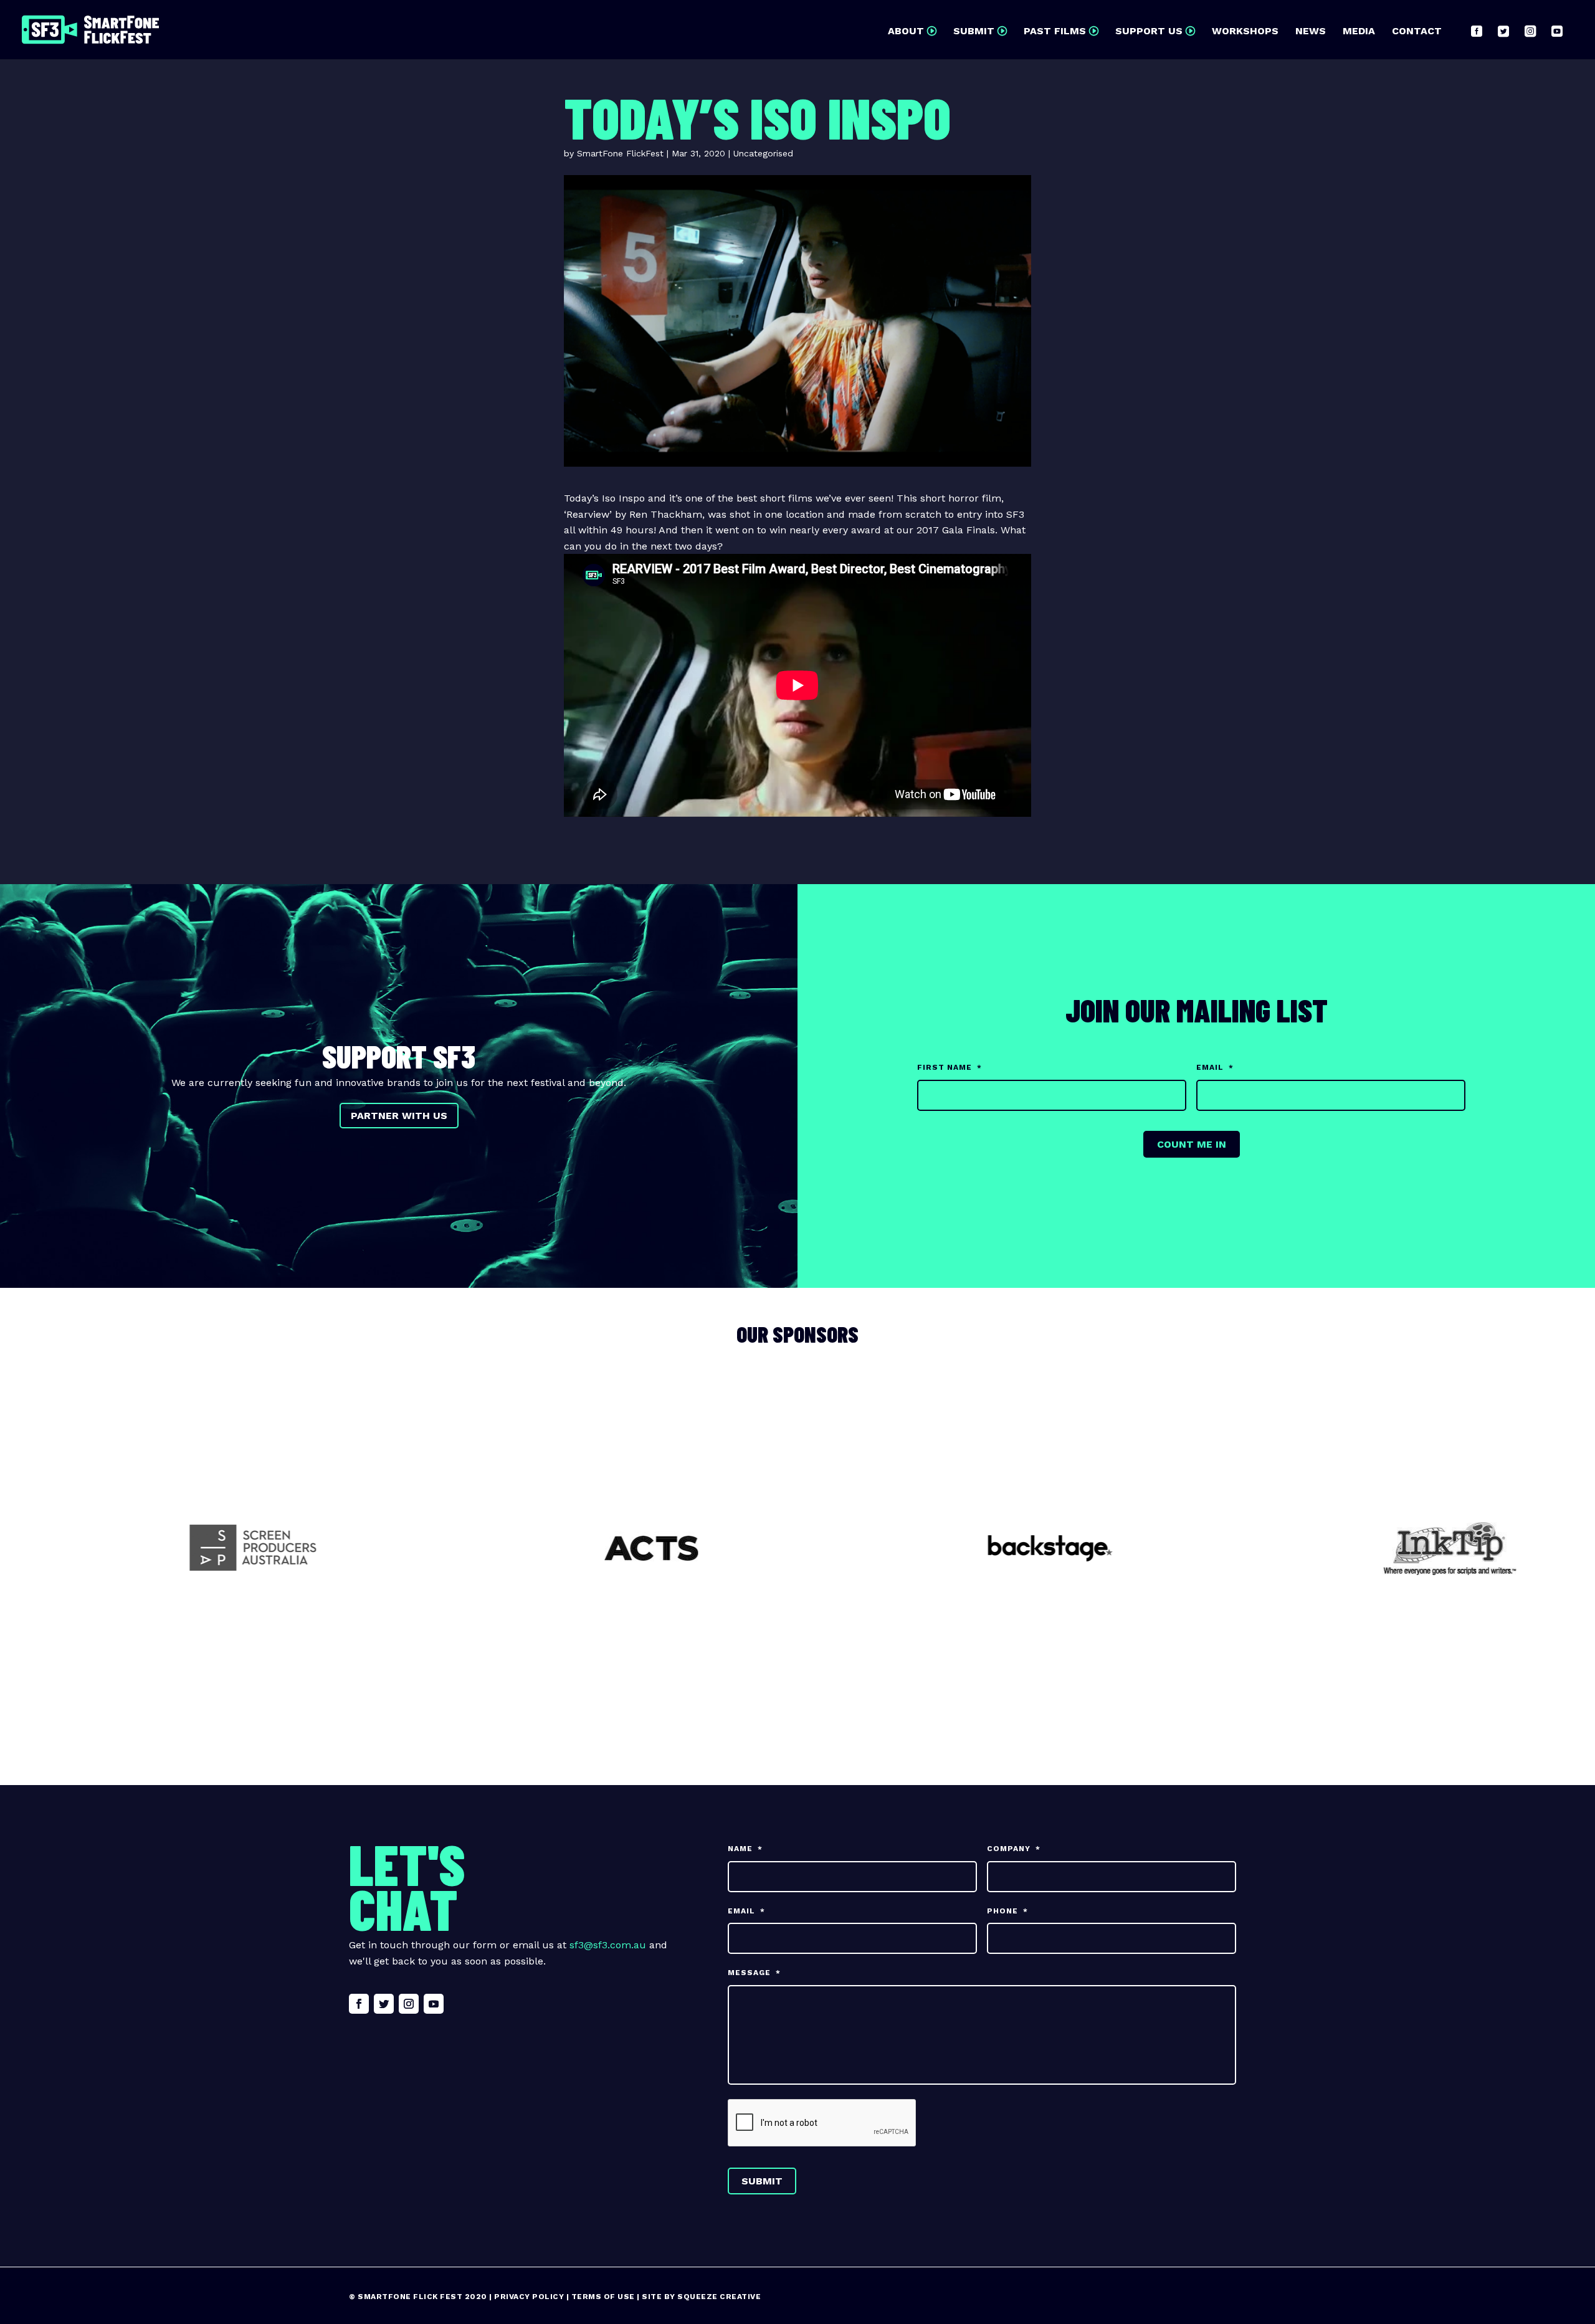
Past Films (1055, 32)
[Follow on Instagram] (409, 2004)
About (906, 32)
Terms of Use (603, 2297)
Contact (1417, 32)
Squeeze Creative (719, 2297)
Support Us (1149, 32)
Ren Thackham (666, 514)
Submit (974, 32)
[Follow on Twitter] (384, 2004)
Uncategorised (763, 153)
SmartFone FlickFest (620, 153)
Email (1215, 1067)
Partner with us (399, 1116)
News (1311, 32)
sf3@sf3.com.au (608, 1945)
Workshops (1245, 32)
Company (1014, 1849)
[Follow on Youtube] (434, 2004)
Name (745, 1849)
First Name (950, 1067)
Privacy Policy (529, 2297)
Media (1359, 32)
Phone (1007, 1911)
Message (754, 1973)
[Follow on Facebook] (359, 2004)
